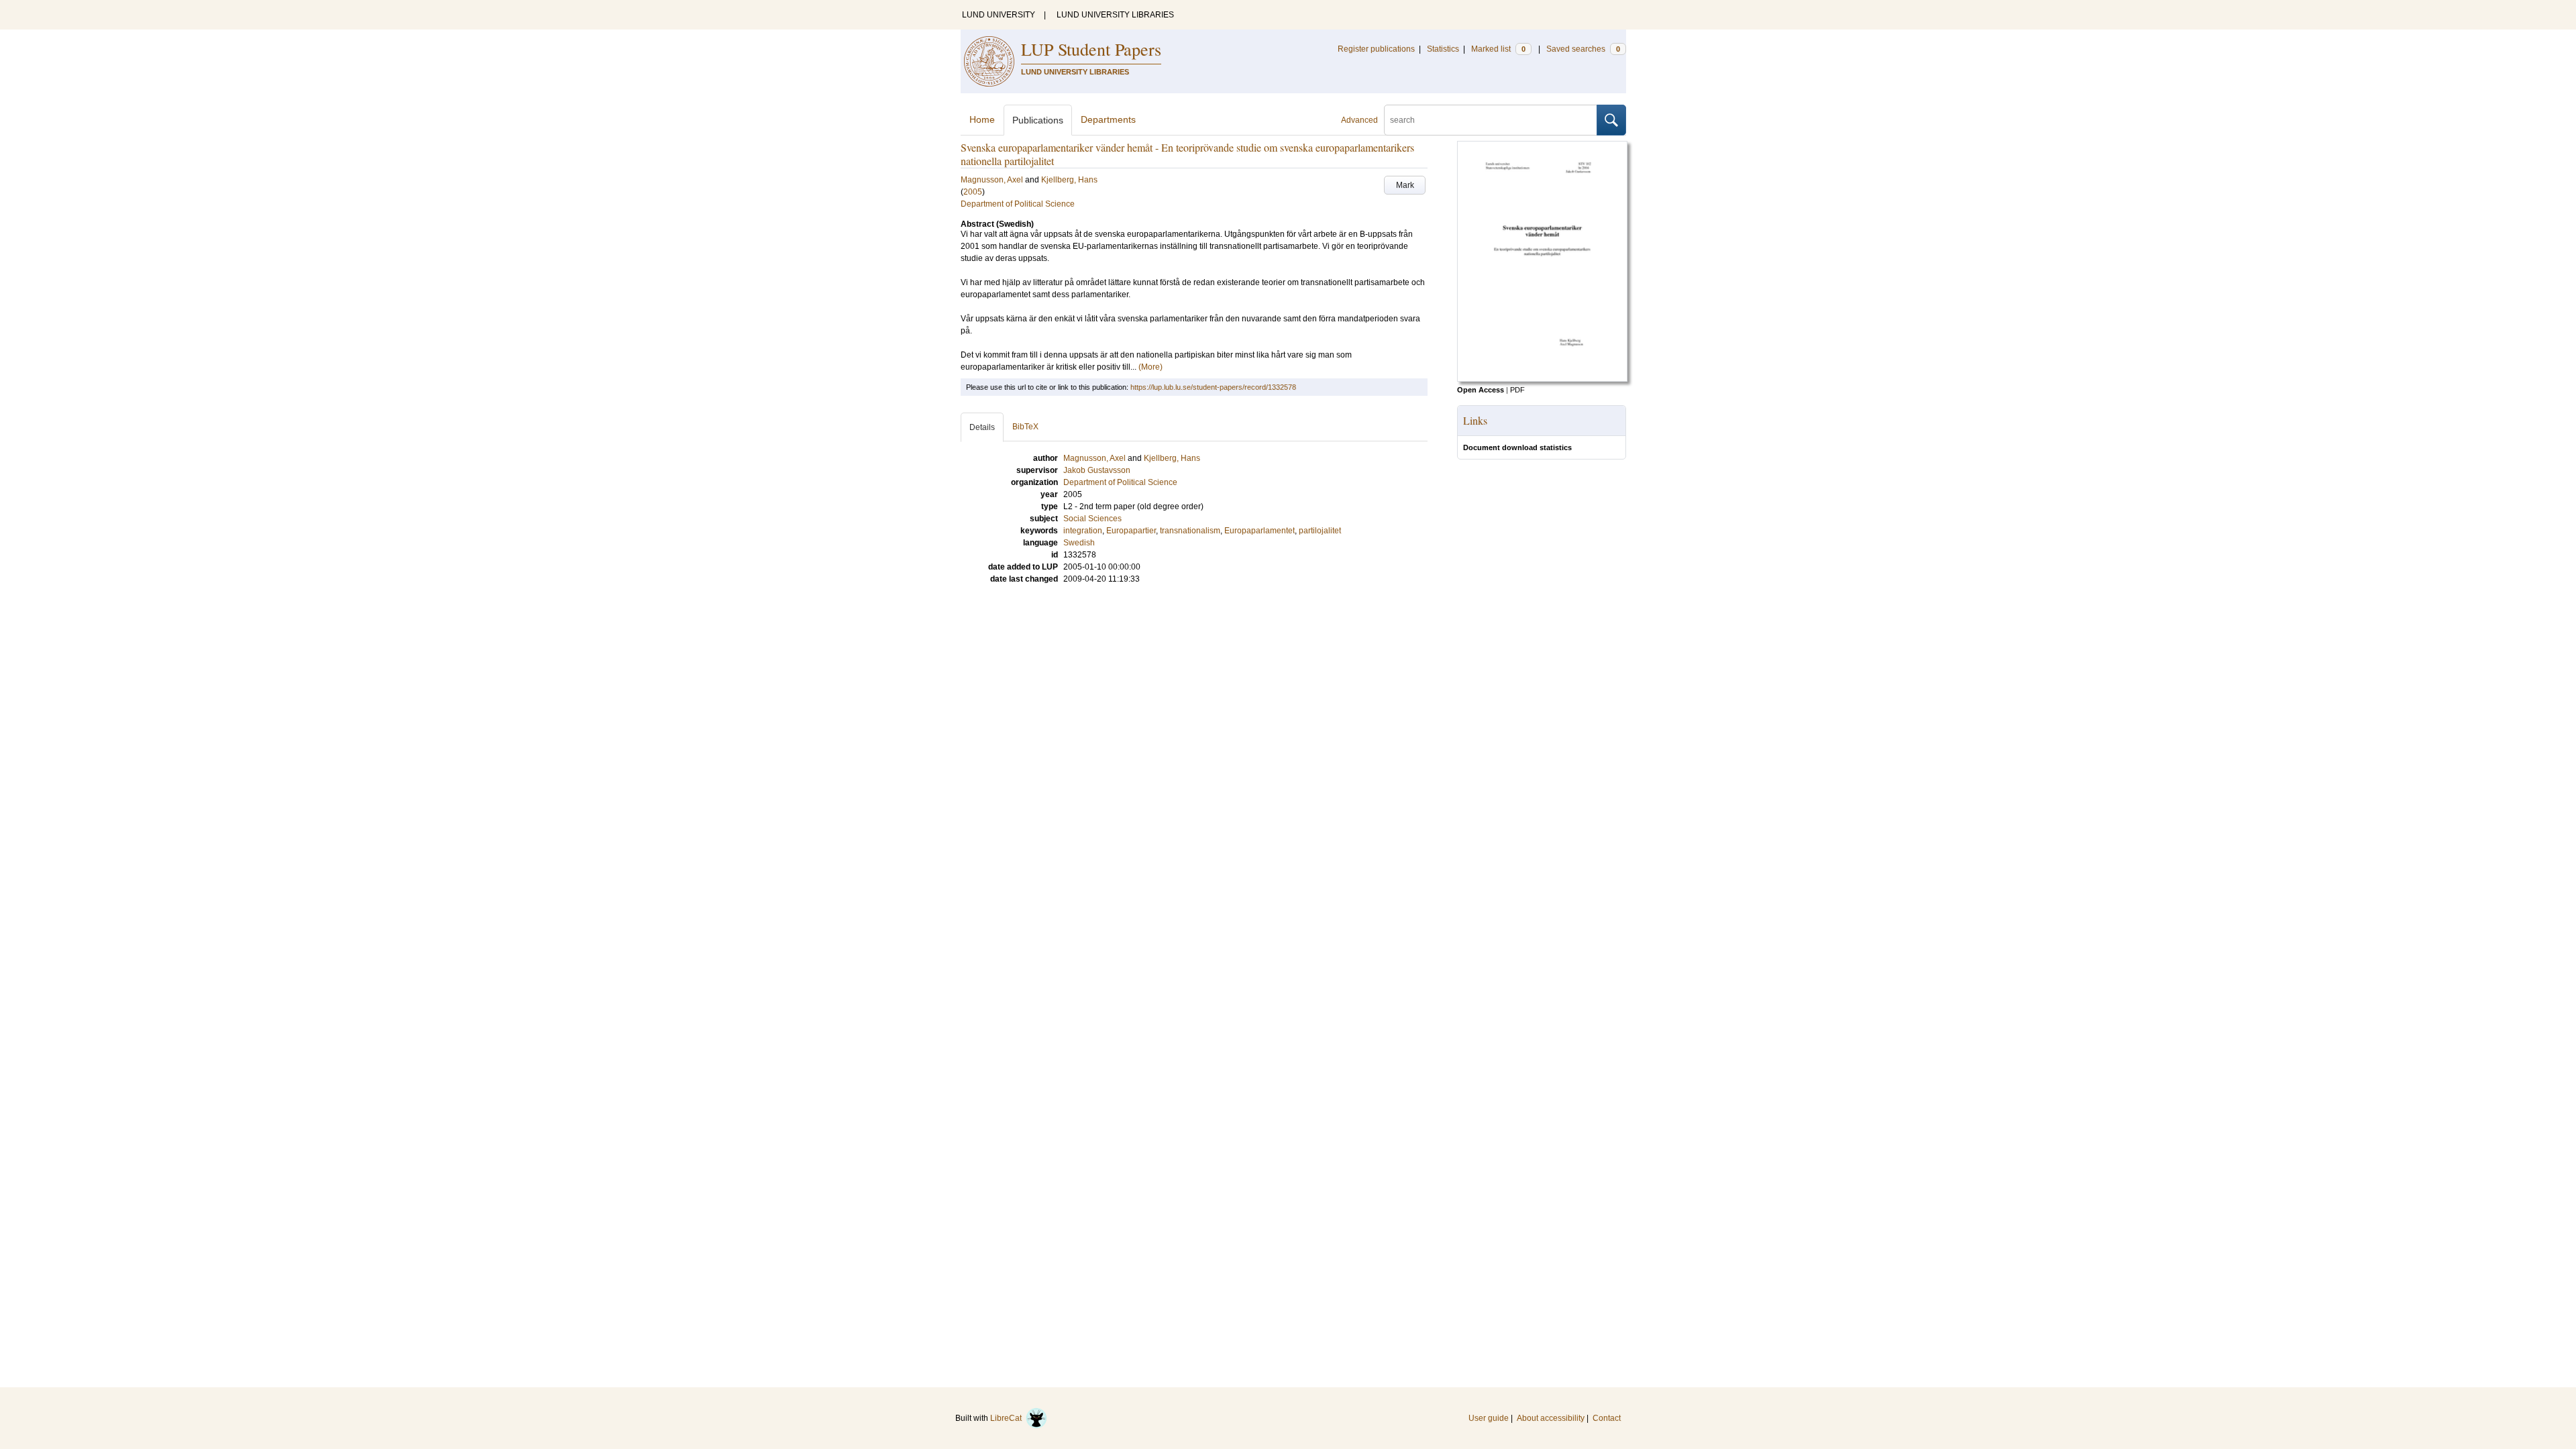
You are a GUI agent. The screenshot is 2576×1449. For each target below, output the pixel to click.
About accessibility (1551, 1418)
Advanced (1359, 120)
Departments (1108, 119)
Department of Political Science (1018, 204)
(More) (1150, 367)
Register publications (1376, 49)
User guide (1489, 1418)
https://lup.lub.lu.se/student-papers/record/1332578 (1213, 387)
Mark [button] (1405, 185)
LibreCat (1008, 1418)
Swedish (1079, 543)
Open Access (1481, 390)
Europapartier (1131, 531)
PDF (1517, 390)
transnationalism (1190, 531)
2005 (973, 192)
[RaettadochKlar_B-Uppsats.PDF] (1542, 379)
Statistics (1443, 49)
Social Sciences (1092, 519)
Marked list (1498, 49)
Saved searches (1583, 49)
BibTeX (1025, 427)
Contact (1607, 1418)
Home (982, 119)
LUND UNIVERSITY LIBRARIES (1115, 15)
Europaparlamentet (1259, 531)
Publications (1038, 120)
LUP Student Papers (1091, 49)
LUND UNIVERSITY (999, 15)
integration (1083, 531)
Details (982, 427)
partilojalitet (1320, 531)
